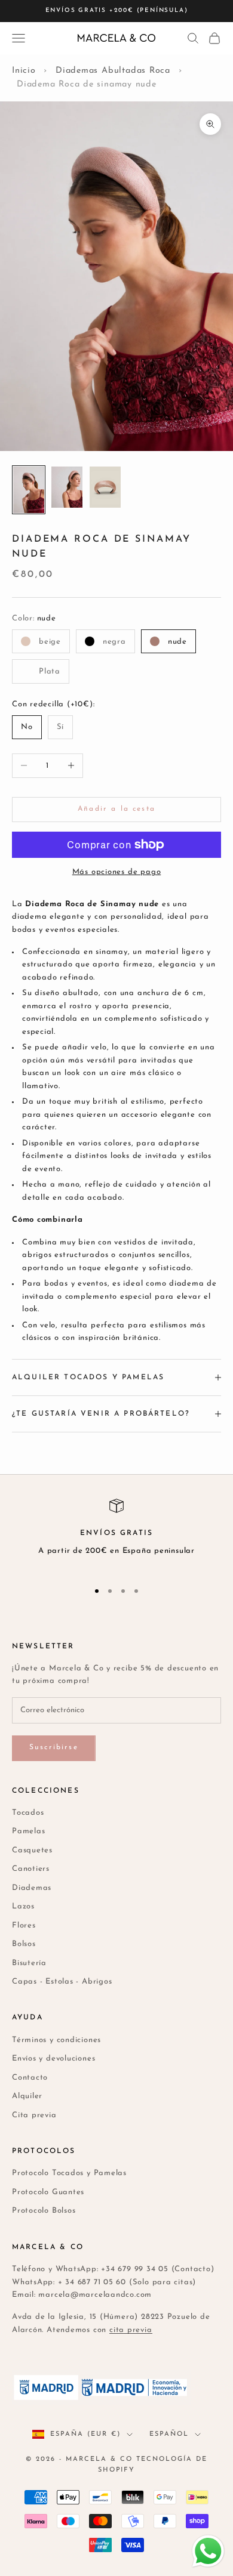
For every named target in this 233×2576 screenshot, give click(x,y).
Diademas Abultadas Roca (113, 71)
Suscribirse (54, 1747)
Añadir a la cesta (116, 809)
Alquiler (27, 2096)
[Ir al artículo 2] (67, 487)
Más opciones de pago (117, 872)
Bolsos (24, 1944)
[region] (116, 1534)
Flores (24, 1925)
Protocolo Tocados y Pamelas (69, 2173)
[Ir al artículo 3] (105, 487)
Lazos (23, 1906)
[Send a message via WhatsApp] (208, 2551)
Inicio (24, 71)
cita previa (131, 2330)
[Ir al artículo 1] (29, 490)
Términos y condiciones (56, 2040)
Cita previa (34, 2115)
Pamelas (28, 1831)
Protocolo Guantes (48, 2192)
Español (169, 2434)
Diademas (32, 1888)
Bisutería (29, 1963)
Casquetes (32, 1850)
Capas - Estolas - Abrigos (62, 1982)
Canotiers (31, 1869)
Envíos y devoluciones (53, 2058)
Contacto (30, 2078)
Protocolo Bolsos (44, 2211)
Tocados (28, 1813)
